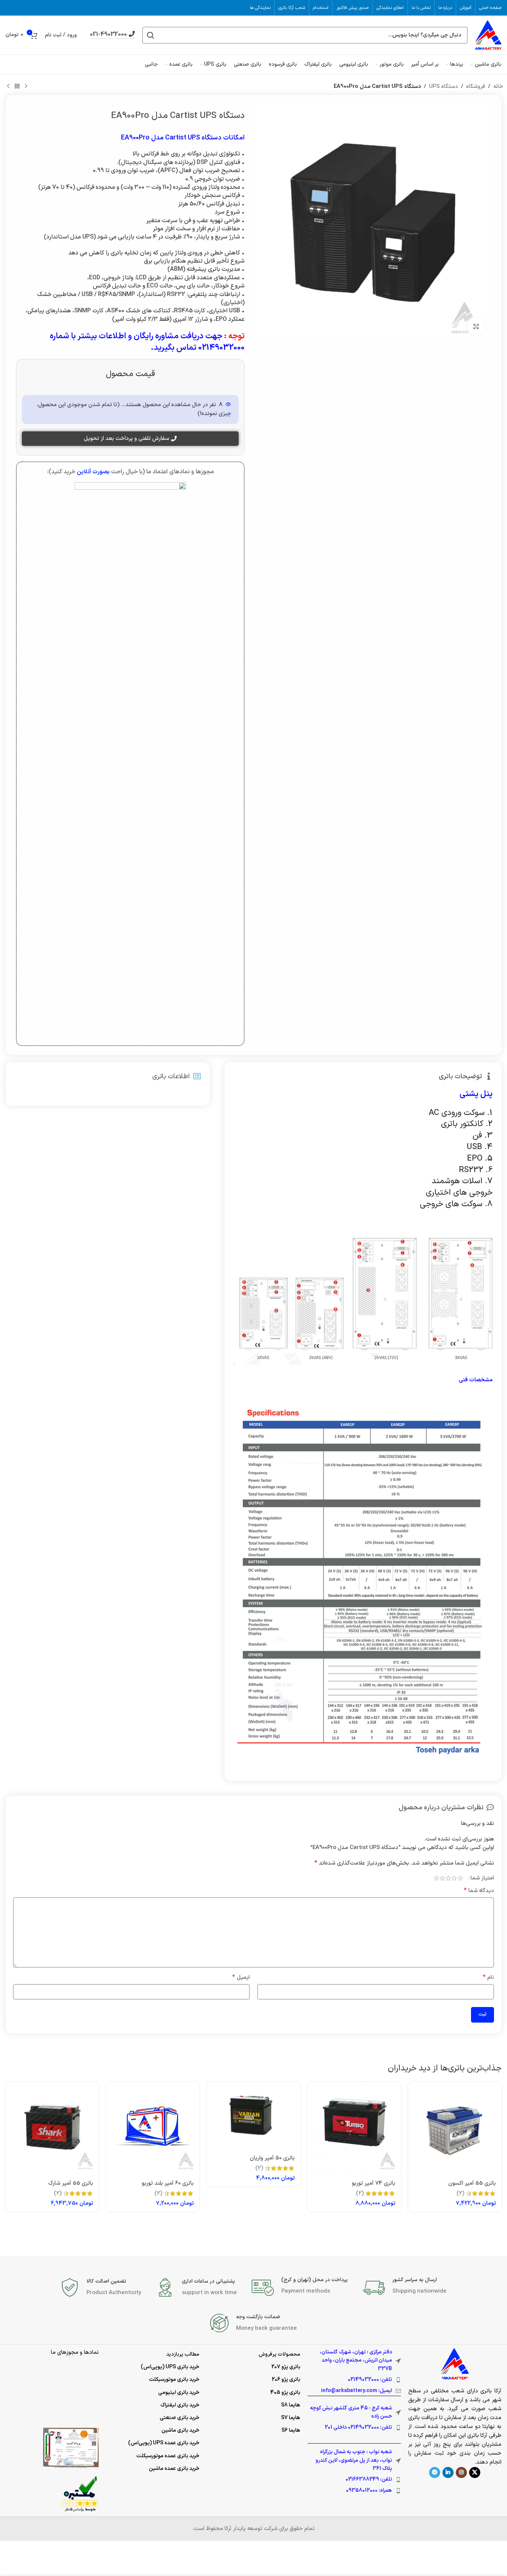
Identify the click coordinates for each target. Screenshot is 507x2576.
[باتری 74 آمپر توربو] (354, 2128)
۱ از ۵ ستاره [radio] (460, 1878)
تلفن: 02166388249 (369, 2479)
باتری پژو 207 (286, 2367)
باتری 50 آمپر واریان (272, 2158)
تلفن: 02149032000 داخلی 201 (358, 2427)
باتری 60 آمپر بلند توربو (168, 2183)
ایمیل (241, 1978)
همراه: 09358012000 (369, 2491)
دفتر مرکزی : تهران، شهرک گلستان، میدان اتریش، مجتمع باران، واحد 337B (356, 2360)
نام (488, 1978)
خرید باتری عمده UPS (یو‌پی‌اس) (164, 2443)
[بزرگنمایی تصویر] (476, 326)
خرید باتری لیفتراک (180, 2405)
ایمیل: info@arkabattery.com (356, 2391)
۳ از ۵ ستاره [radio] (448, 1878)
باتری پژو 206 (286, 2380)
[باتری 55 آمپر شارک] (52, 2128)
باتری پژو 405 (285, 2393)
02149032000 (221, 348)
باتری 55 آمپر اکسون (472, 2183)
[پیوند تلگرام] (435, 2473)
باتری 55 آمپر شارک (71, 2183)
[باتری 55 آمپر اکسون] (455, 2128)
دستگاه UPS (444, 87)
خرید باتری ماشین (180, 2430)
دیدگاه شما (479, 1891)
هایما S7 (291, 2418)
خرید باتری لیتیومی (179, 2393)
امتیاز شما (482, 1878)
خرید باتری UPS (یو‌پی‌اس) (170, 2367)
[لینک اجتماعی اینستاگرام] (461, 2473)
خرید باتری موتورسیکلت (174, 2380)
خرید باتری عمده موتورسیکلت (168, 2456)
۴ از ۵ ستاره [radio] (442, 1878)
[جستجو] (151, 35)
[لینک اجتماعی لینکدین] (448, 2473)
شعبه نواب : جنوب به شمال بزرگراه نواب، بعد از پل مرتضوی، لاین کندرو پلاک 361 (354, 2460)
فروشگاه (476, 87)
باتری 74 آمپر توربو (374, 2183)
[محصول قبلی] (26, 86)
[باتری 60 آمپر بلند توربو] (153, 2128)
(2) (460, 2193)
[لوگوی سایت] (488, 35)
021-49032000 (108, 35)
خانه (498, 87)
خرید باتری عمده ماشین (174, 2469)
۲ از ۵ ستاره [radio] (454, 1878)
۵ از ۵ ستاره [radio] (436, 1878)
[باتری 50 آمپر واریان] (253, 2116)
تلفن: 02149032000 (370, 2380)
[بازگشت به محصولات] (17, 86)
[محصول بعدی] (8, 86)
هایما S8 (291, 2405)
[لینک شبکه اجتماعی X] (475, 2473)
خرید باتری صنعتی (179, 2418)
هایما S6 (291, 2430)
